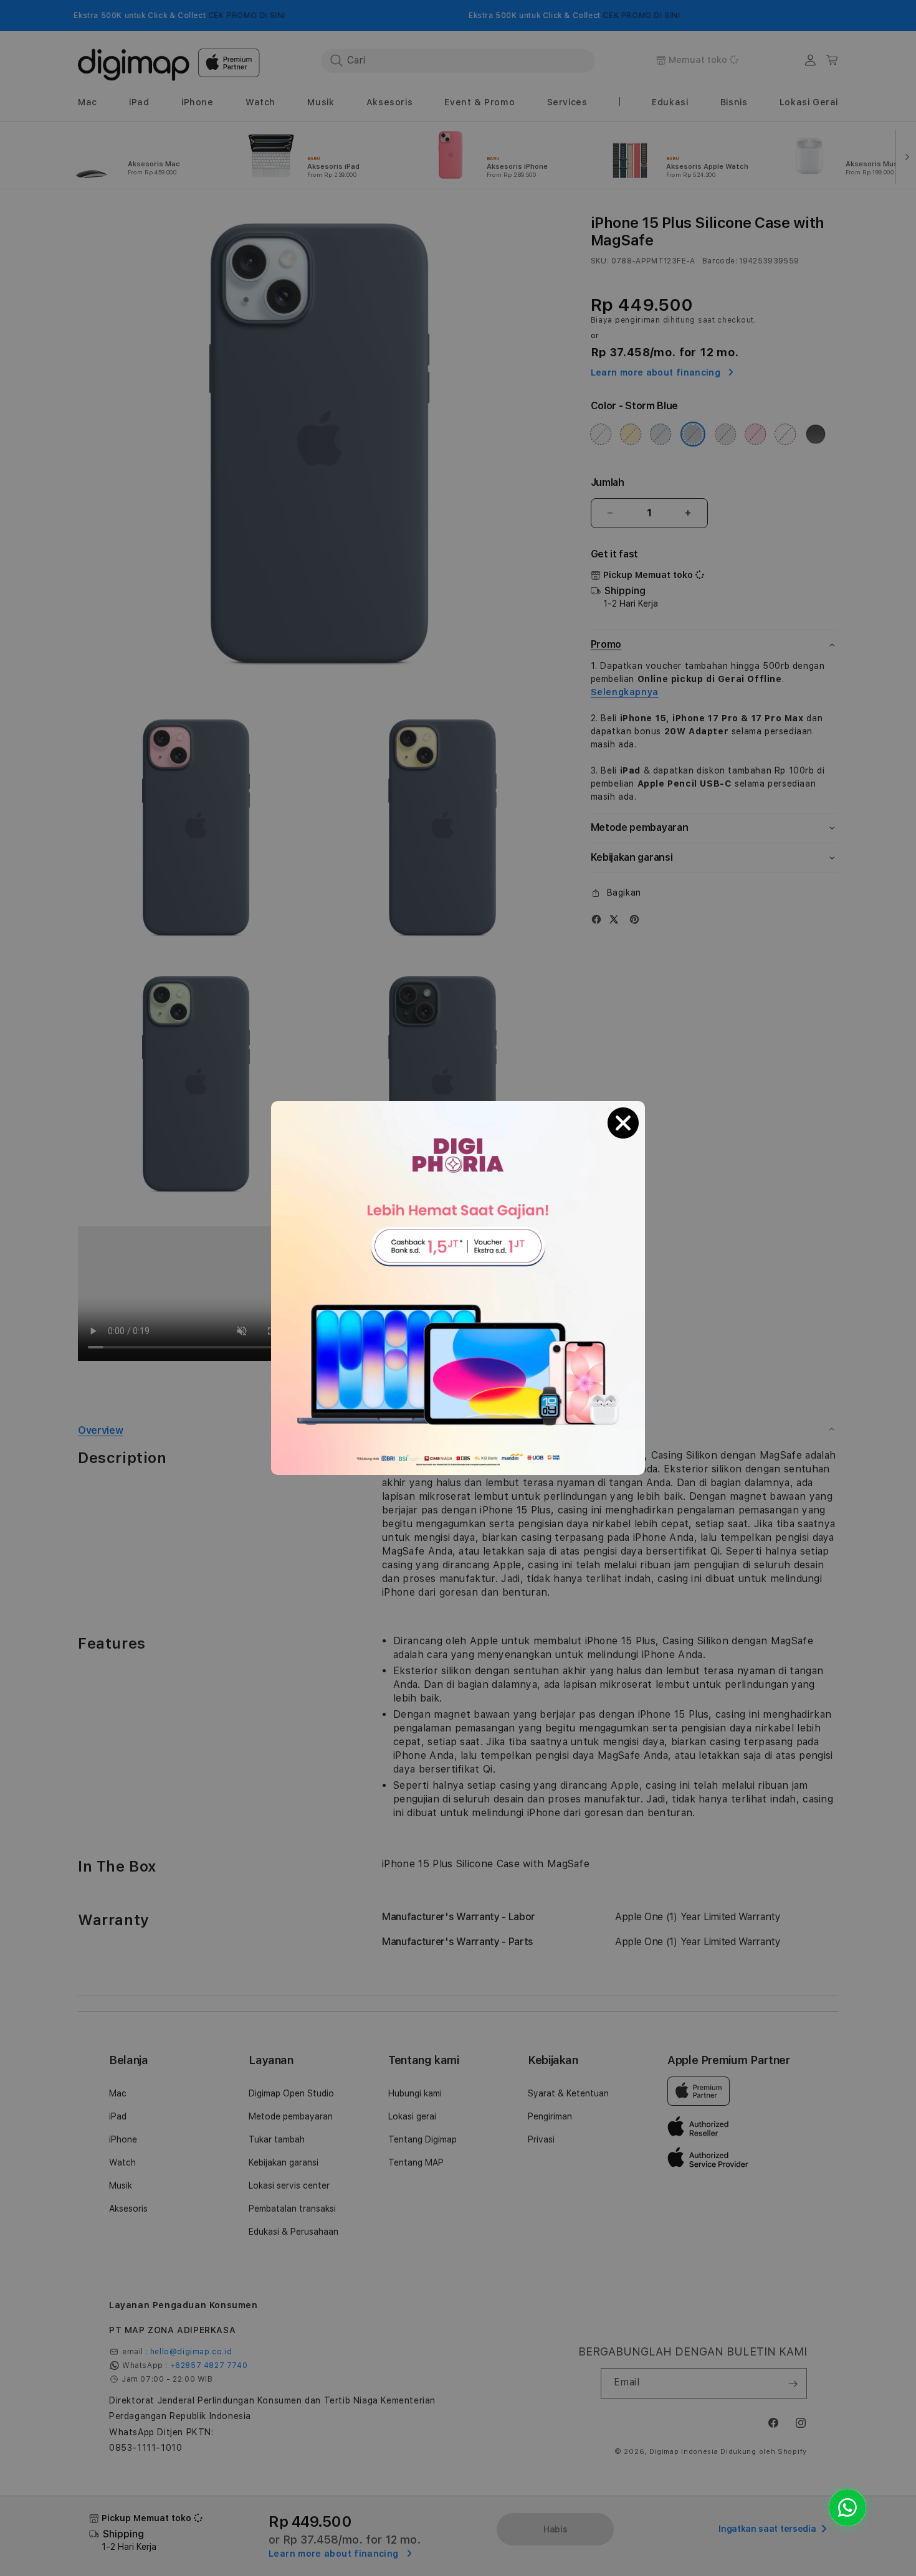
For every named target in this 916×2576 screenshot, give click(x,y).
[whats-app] (847, 2507)
